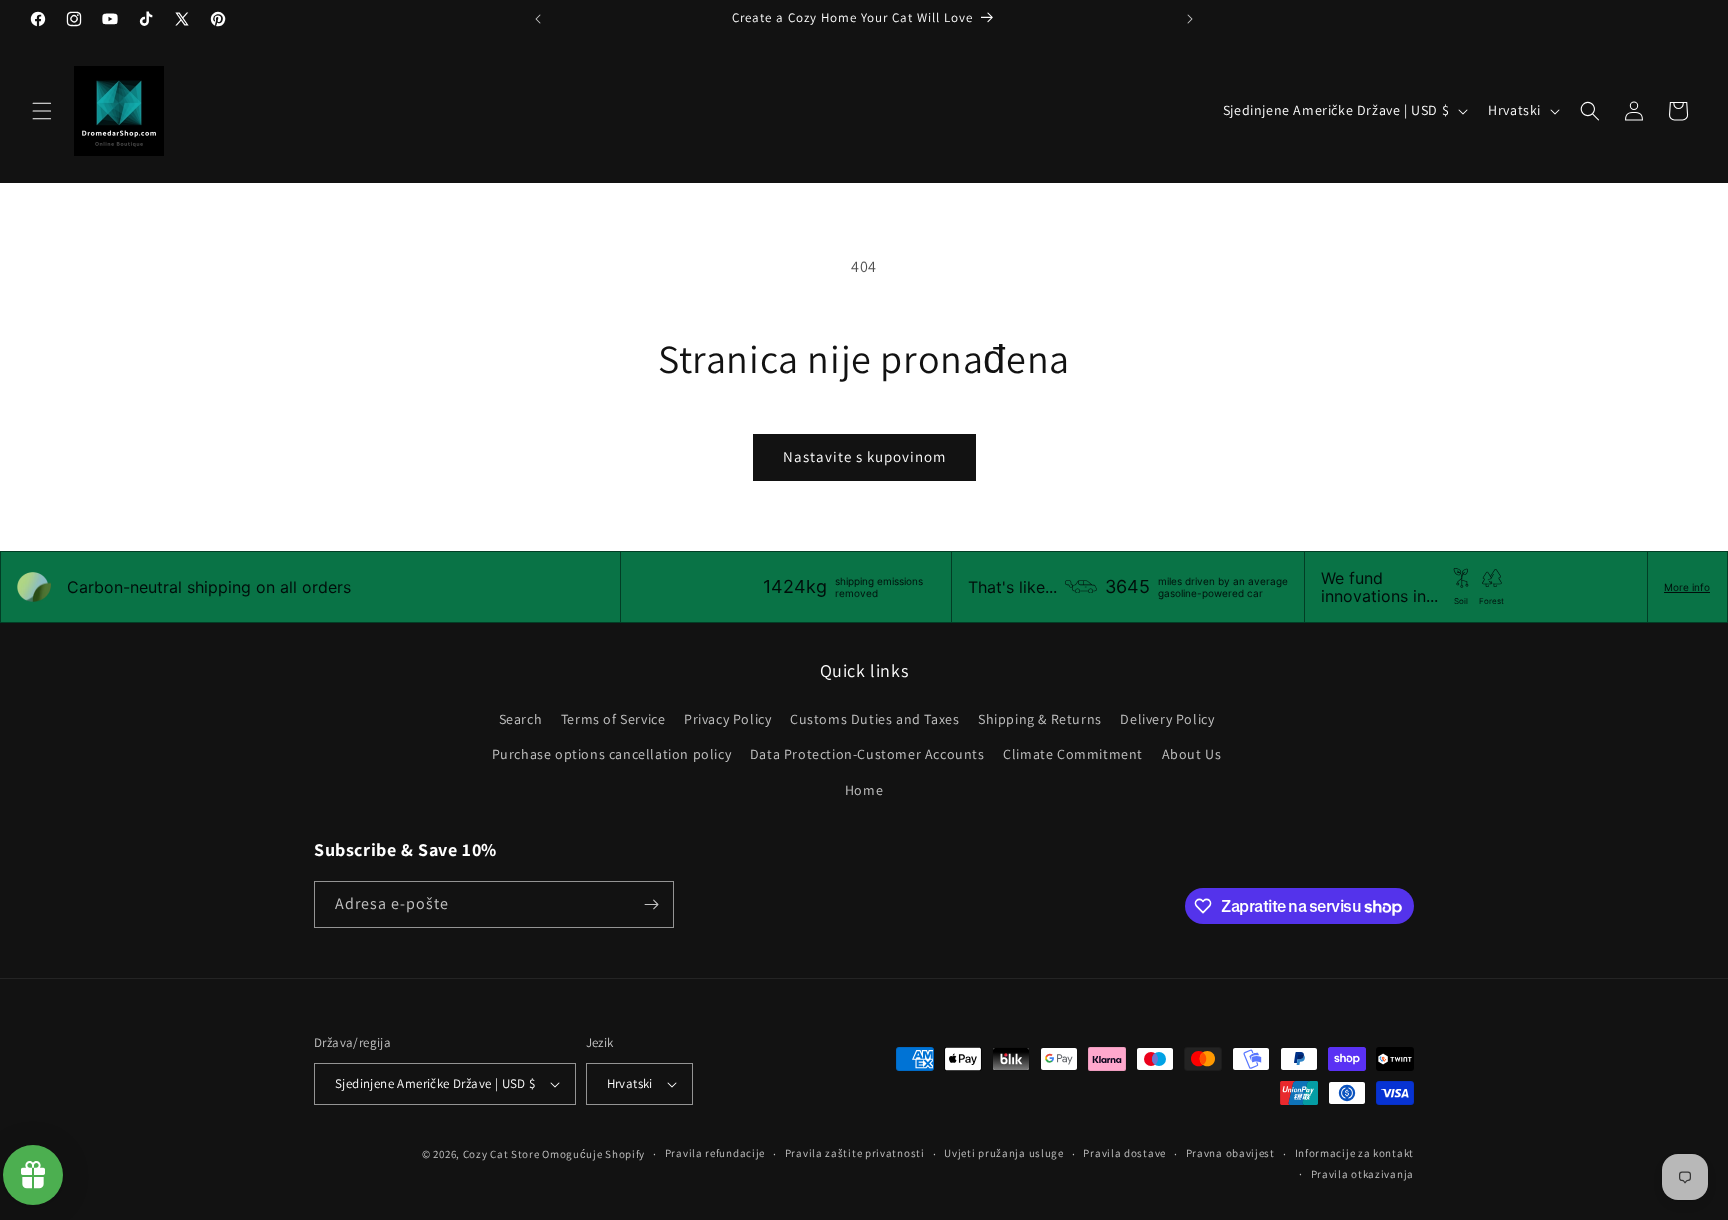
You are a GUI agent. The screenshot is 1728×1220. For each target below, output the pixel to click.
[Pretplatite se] (651, 904)
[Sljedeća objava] (1190, 19)
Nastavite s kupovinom (864, 456)
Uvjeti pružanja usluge (1003, 1153)
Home (864, 790)
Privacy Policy (727, 719)
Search (521, 719)
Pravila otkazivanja (1362, 1174)
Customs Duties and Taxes (874, 719)
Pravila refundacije (715, 1153)
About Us (1192, 754)
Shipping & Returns (1040, 719)
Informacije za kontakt (1354, 1153)
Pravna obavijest (1230, 1153)
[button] (42, 111)
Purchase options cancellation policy (612, 754)
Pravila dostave (1124, 1153)
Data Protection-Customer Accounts (867, 754)
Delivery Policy (1167, 719)
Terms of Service (613, 719)
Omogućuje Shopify (593, 1154)
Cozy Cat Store (501, 1154)
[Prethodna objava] (538, 19)
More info (1687, 587)
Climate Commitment (1073, 754)
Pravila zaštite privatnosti (855, 1153)
